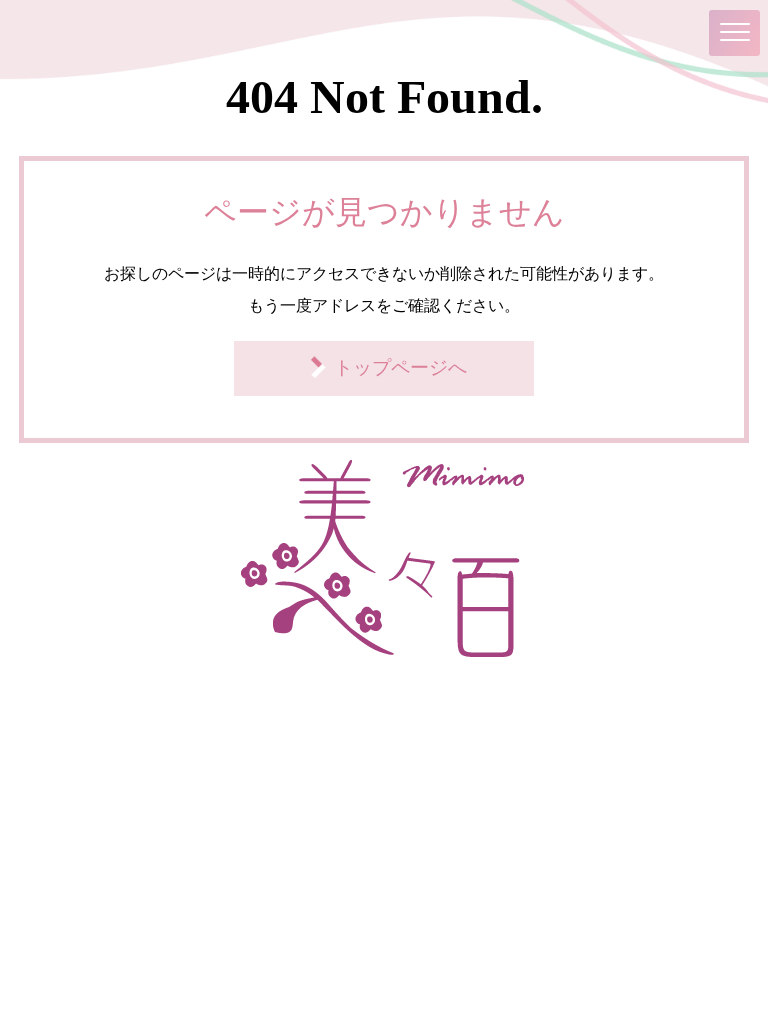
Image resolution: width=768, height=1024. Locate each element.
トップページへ (400, 367)
